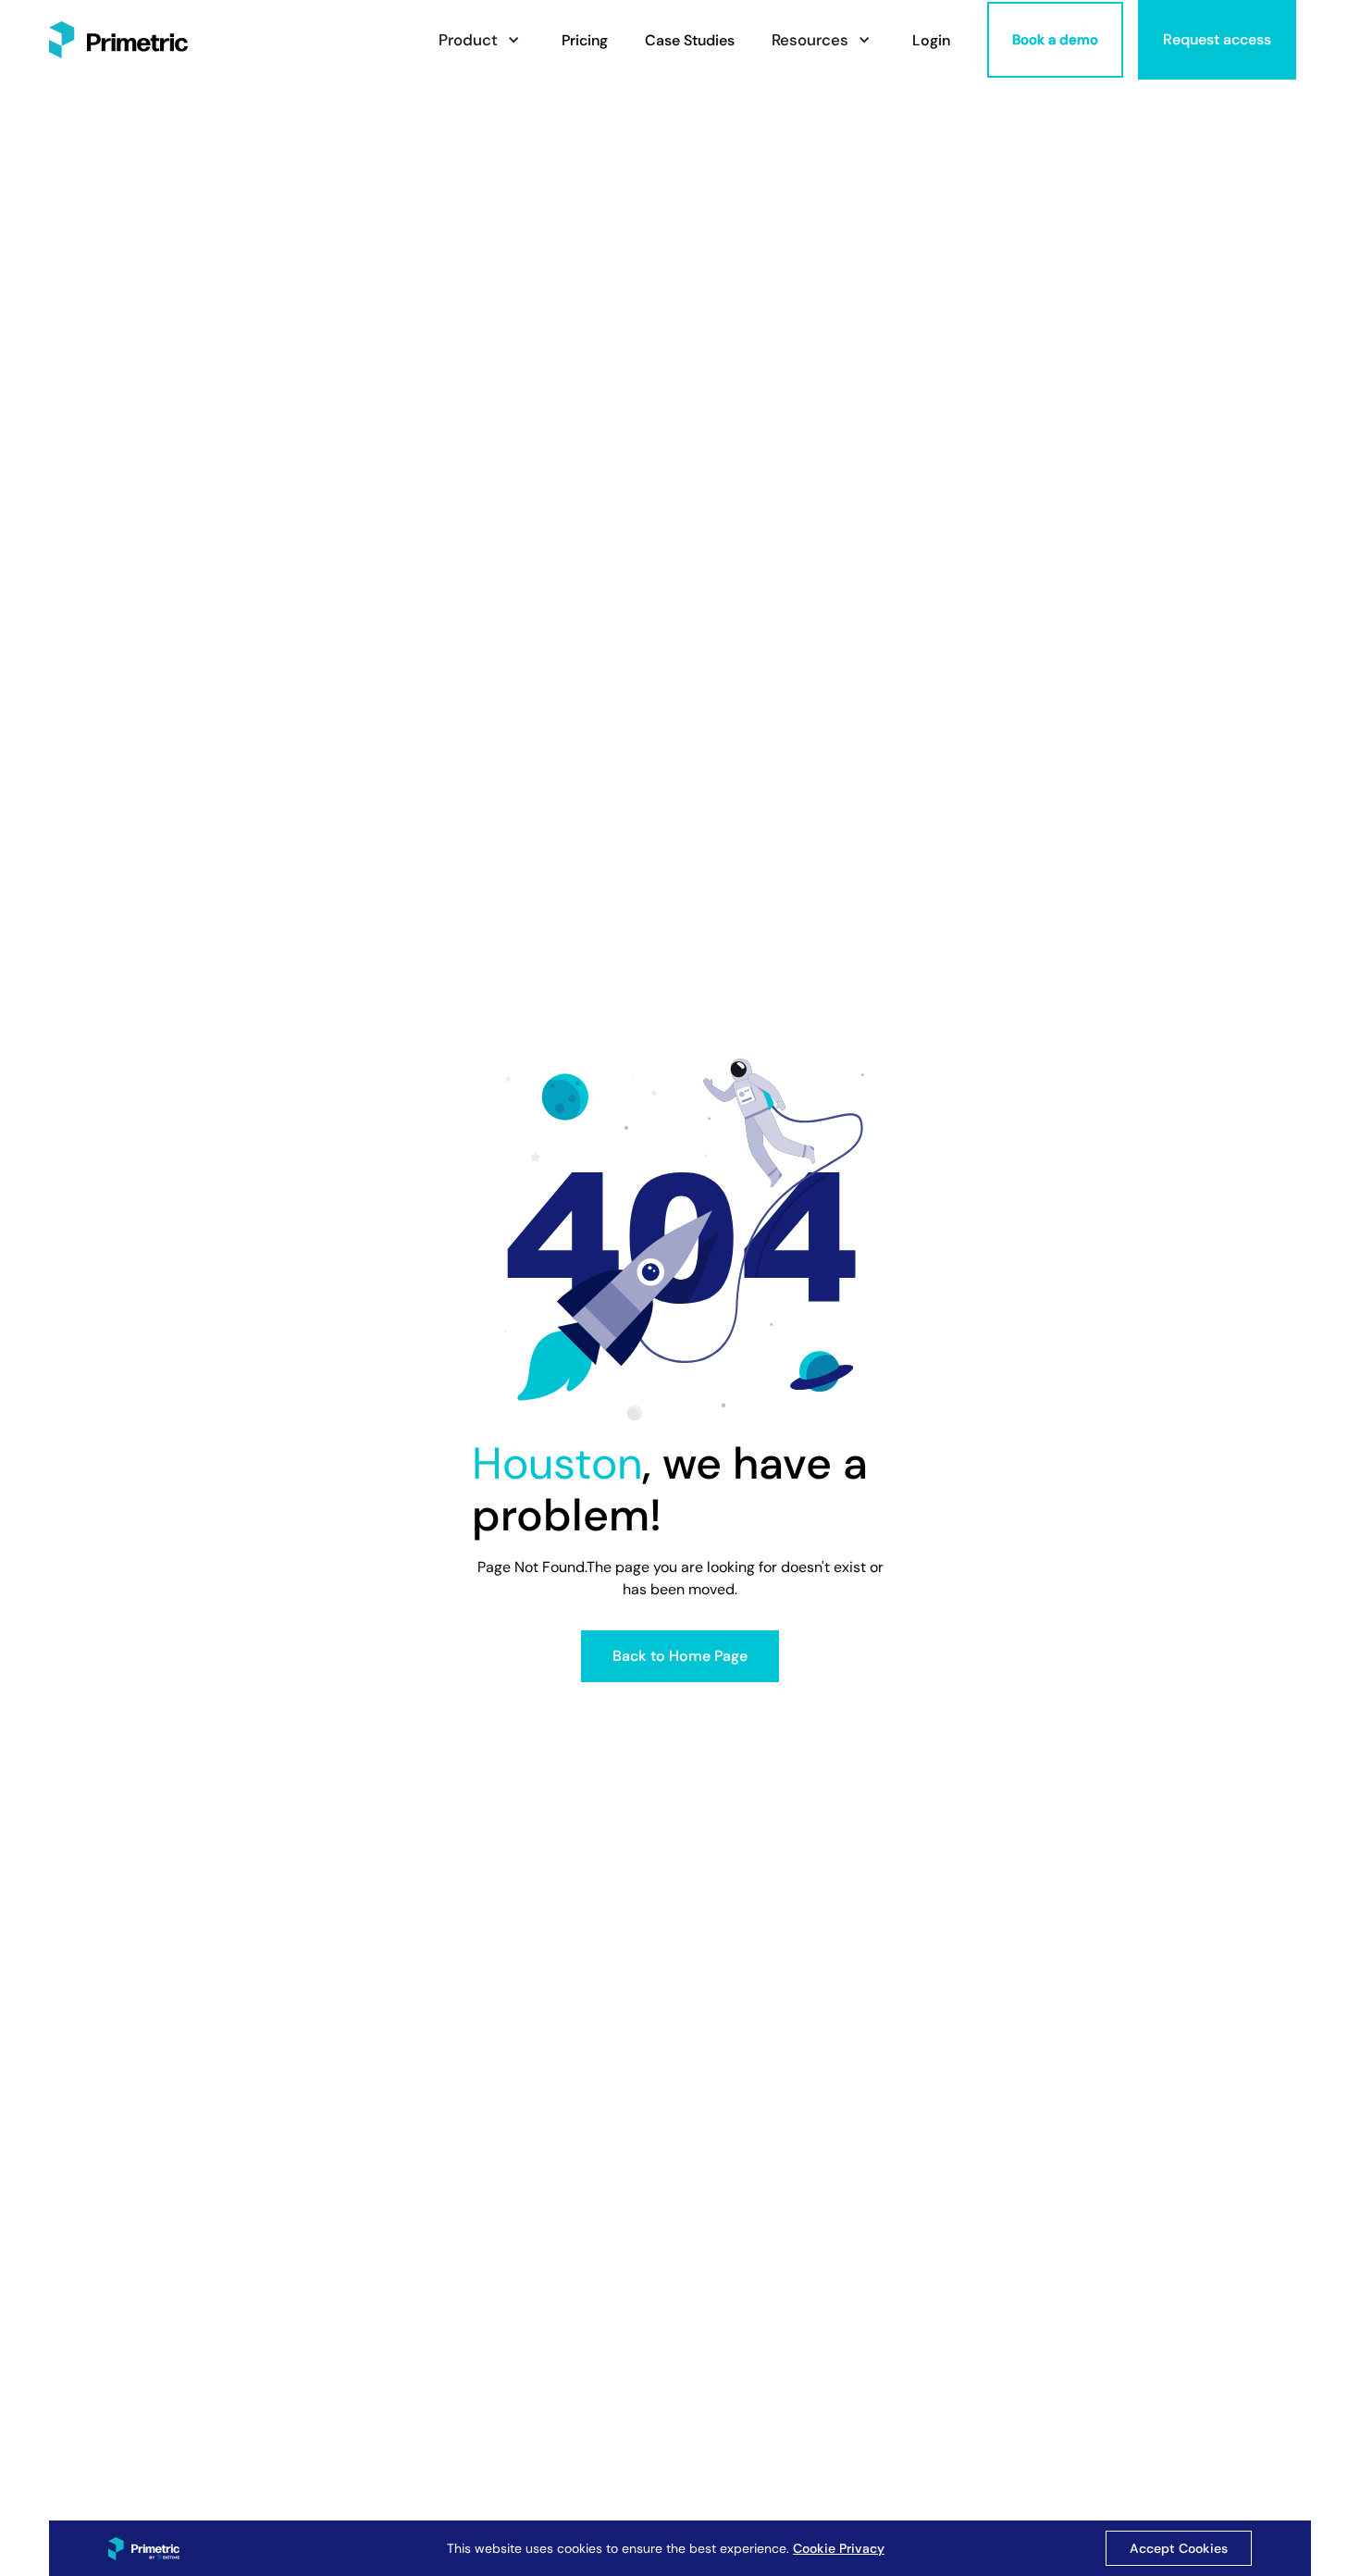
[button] (482, 40)
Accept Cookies (1179, 2548)
